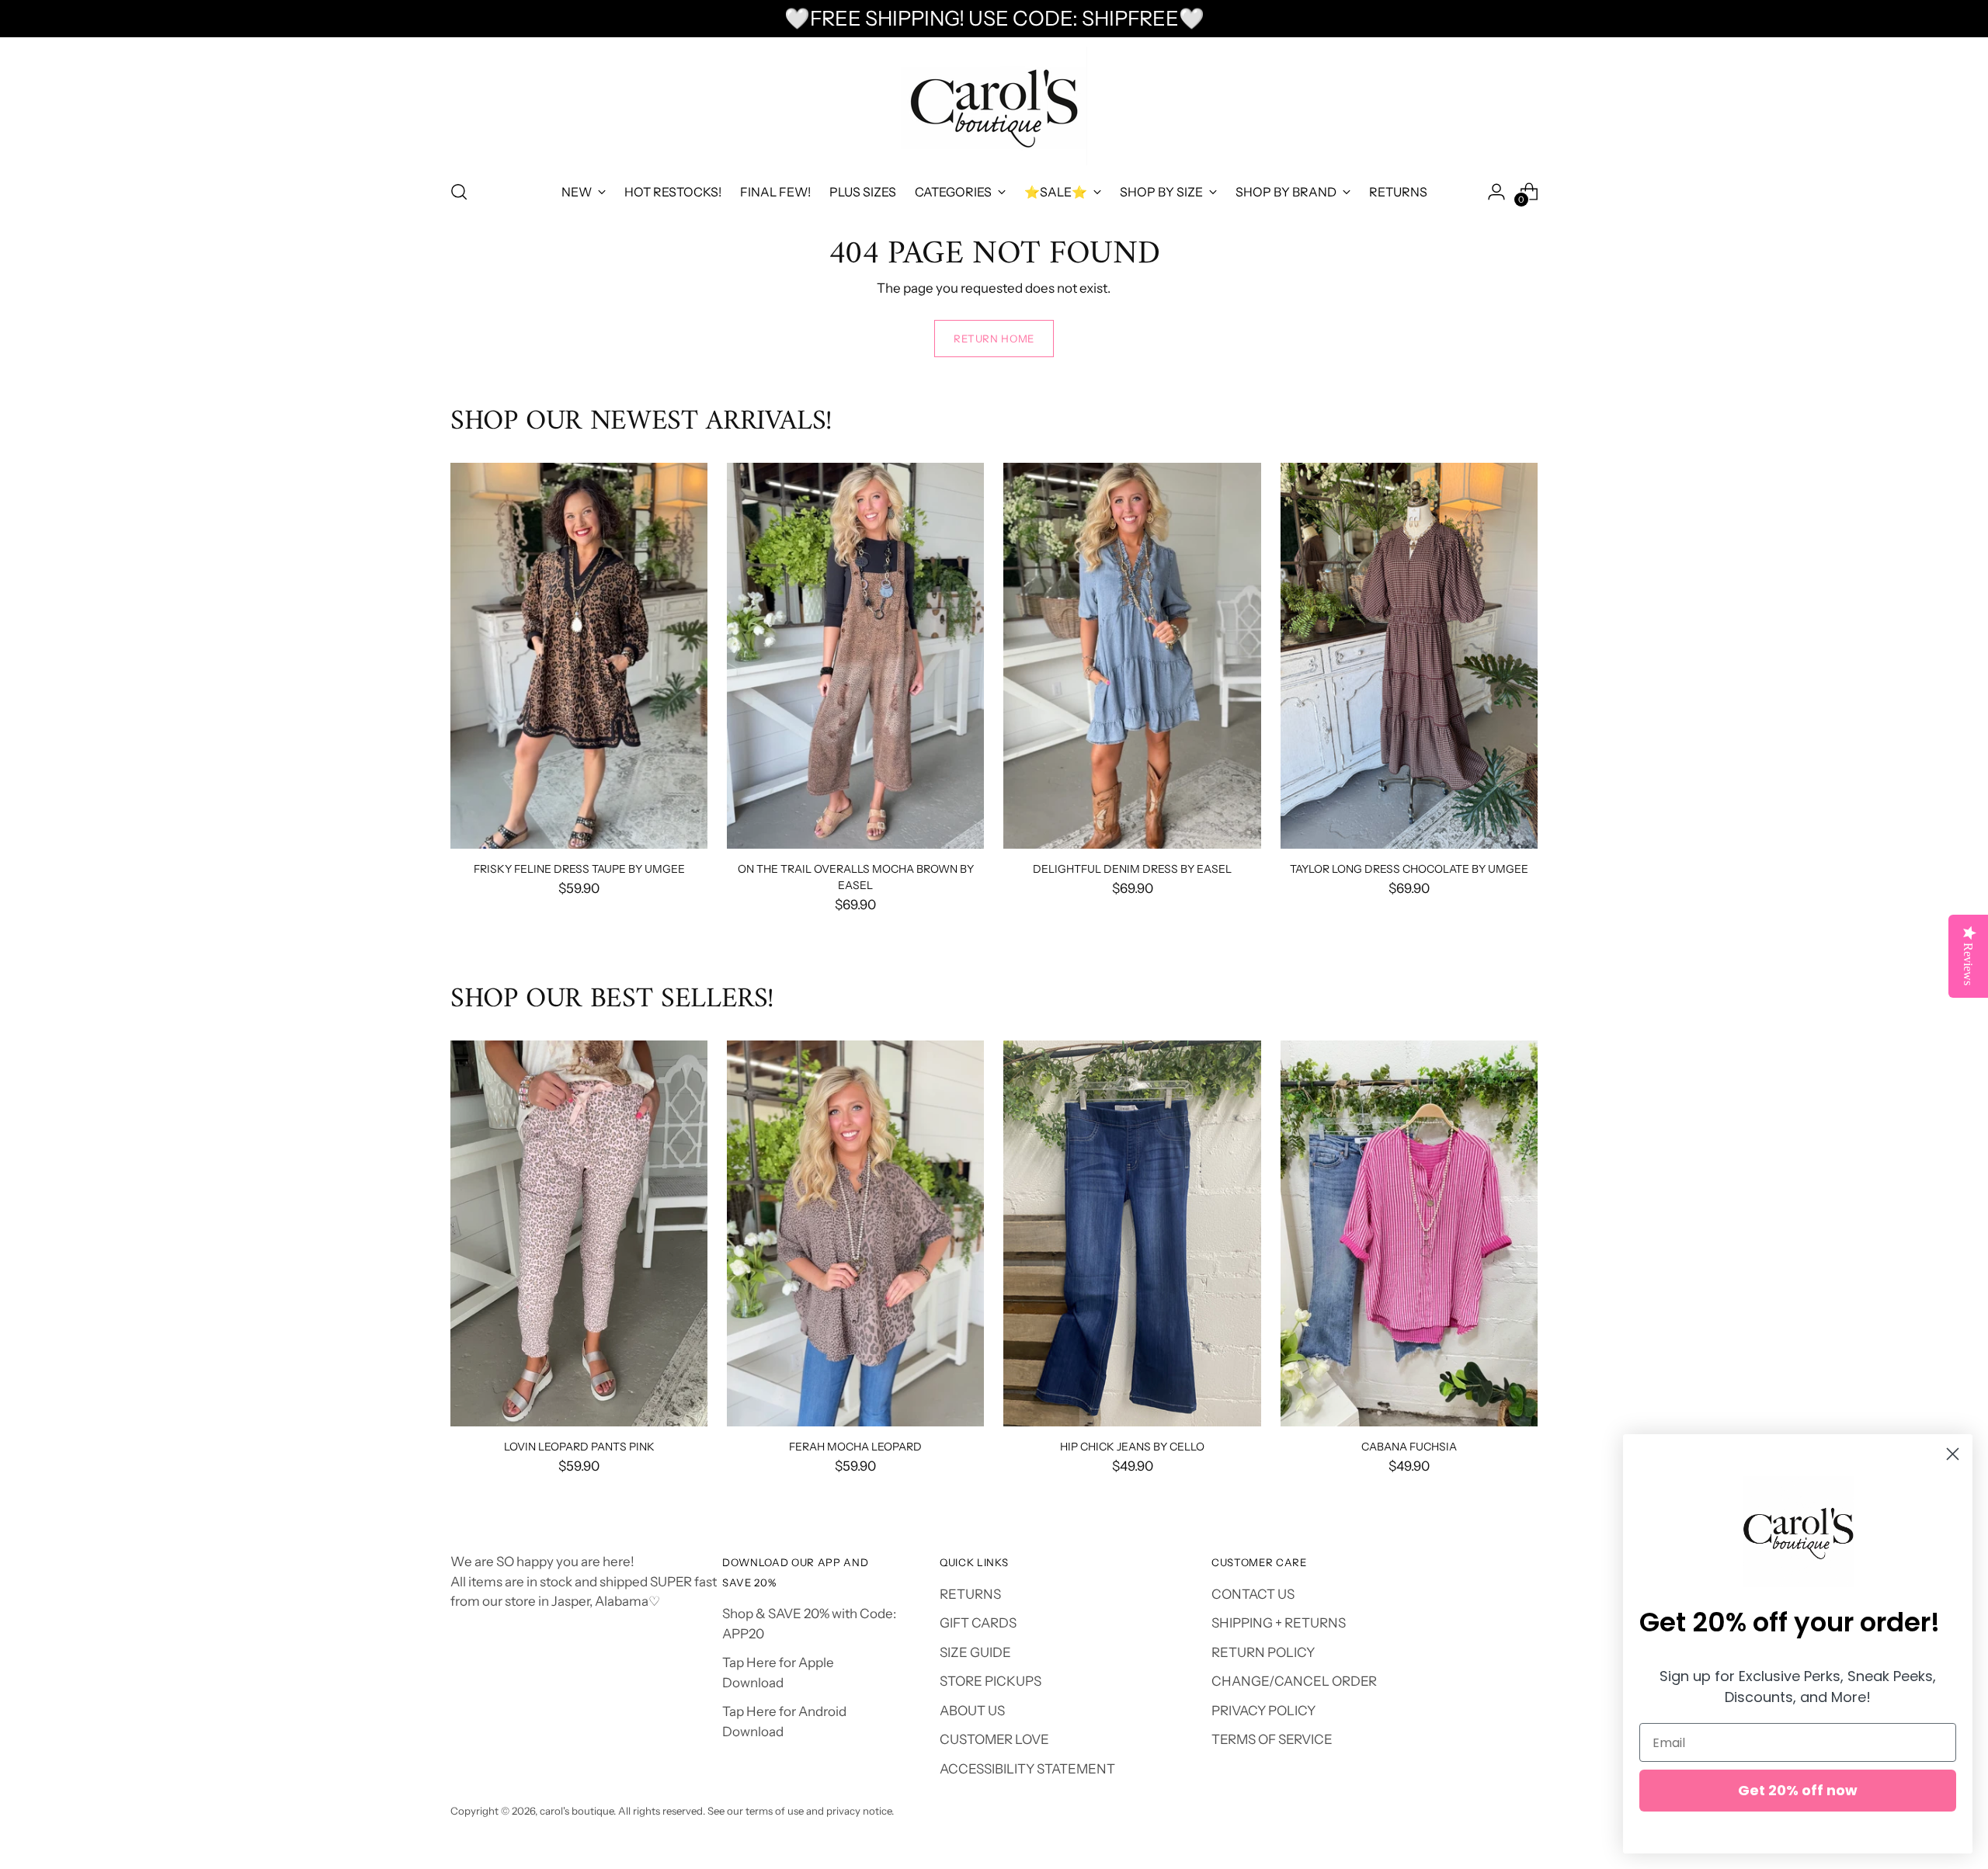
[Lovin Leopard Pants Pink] (579, 1233)
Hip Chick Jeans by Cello (1132, 1446)
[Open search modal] (459, 192)
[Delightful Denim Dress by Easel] (1132, 656)
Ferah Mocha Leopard (855, 1446)
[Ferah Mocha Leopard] (855, 1233)
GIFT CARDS (978, 1623)
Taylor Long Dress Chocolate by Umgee (1409, 868)
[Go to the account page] (1496, 192)
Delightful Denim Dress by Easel (1132, 868)
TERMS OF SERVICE (1272, 1739)
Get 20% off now (1798, 1790)
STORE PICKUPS (991, 1681)
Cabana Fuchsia (1409, 1446)
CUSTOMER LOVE (994, 1739)
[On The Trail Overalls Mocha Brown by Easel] (855, 656)
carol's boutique (577, 1811)
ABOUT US (972, 1711)
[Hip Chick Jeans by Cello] (1132, 1233)
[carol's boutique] (994, 106)
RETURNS (970, 1594)
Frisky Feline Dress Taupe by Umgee (579, 868)
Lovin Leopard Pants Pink (579, 1446)
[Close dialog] (1953, 1454)
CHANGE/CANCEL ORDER (1294, 1681)
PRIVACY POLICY (1263, 1711)
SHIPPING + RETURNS (1279, 1623)
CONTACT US (1253, 1594)
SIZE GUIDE (975, 1652)
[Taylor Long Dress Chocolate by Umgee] (1409, 656)
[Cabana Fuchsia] (1409, 1233)
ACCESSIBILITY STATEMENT (1027, 1769)
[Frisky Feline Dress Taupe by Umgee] (579, 656)
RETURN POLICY (1263, 1652)
